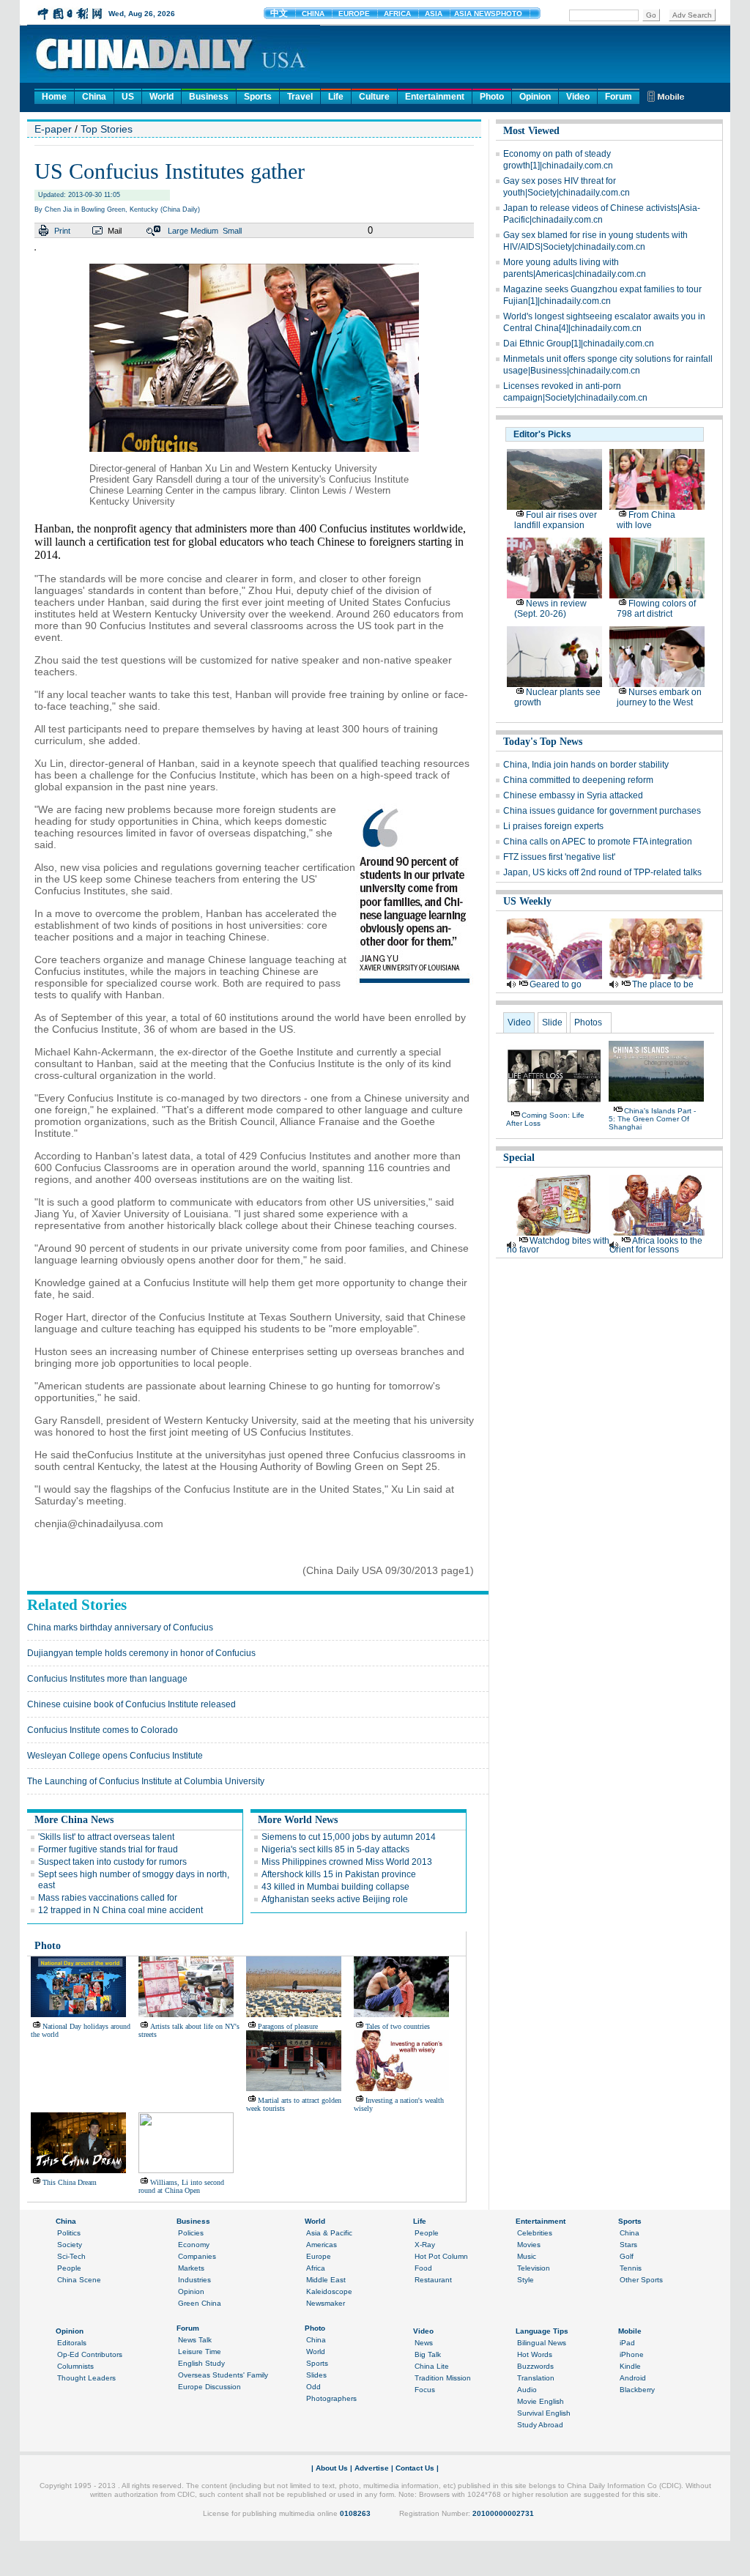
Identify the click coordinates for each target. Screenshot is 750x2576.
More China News (74, 1820)
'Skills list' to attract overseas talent (106, 1837)
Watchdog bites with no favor (558, 1245)
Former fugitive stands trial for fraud (108, 1849)
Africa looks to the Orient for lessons (656, 1245)
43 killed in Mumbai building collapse (335, 1887)
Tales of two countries (398, 2026)
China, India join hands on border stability (586, 765)
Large (178, 231)
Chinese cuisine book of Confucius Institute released (131, 1704)
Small (232, 231)
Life (336, 97)
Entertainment (435, 97)
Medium (204, 231)
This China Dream (70, 2182)
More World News (298, 1820)
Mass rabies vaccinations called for (108, 1898)
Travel (300, 97)
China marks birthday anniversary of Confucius (120, 1627)
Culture (374, 97)
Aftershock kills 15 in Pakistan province (339, 1874)
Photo (492, 97)
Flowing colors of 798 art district (656, 609)
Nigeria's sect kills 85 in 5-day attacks (335, 1849)
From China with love (646, 520)
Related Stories (77, 1605)
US (128, 97)
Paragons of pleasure (288, 2026)
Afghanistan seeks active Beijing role (335, 1899)
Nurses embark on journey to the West (659, 697)
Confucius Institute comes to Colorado (103, 1730)
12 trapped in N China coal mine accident (120, 1910)
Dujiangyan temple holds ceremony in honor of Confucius (141, 1653)
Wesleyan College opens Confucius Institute (115, 1756)
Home (54, 97)
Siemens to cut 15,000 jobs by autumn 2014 (349, 1837)
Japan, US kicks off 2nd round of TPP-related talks (602, 872)
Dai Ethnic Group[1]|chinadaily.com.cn (579, 344)
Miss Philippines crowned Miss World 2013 (347, 1862)
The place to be (663, 984)
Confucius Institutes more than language (107, 1679)
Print (62, 231)
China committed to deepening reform (578, 780)
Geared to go (556, 984)
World (161, 97)
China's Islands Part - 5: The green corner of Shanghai (652, 1119)
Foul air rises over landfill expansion (556, 520)
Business (209, 97)
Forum (619, 97)
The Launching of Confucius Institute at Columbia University (146, 1781)
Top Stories (107, 129)
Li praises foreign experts (553, 826)
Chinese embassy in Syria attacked (573, 795)
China (94, 97)
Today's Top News (543, 742)
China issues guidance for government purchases (602, 811)
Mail (115, 231)
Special (519, 1158)
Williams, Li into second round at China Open (181, 2186)
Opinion (535, 97)
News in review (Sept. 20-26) (550, 609)
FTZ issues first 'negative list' (559, 857)
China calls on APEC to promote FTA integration (598, 842)
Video (578, 97)
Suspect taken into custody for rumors (112, 1862)
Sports (258, 97)
